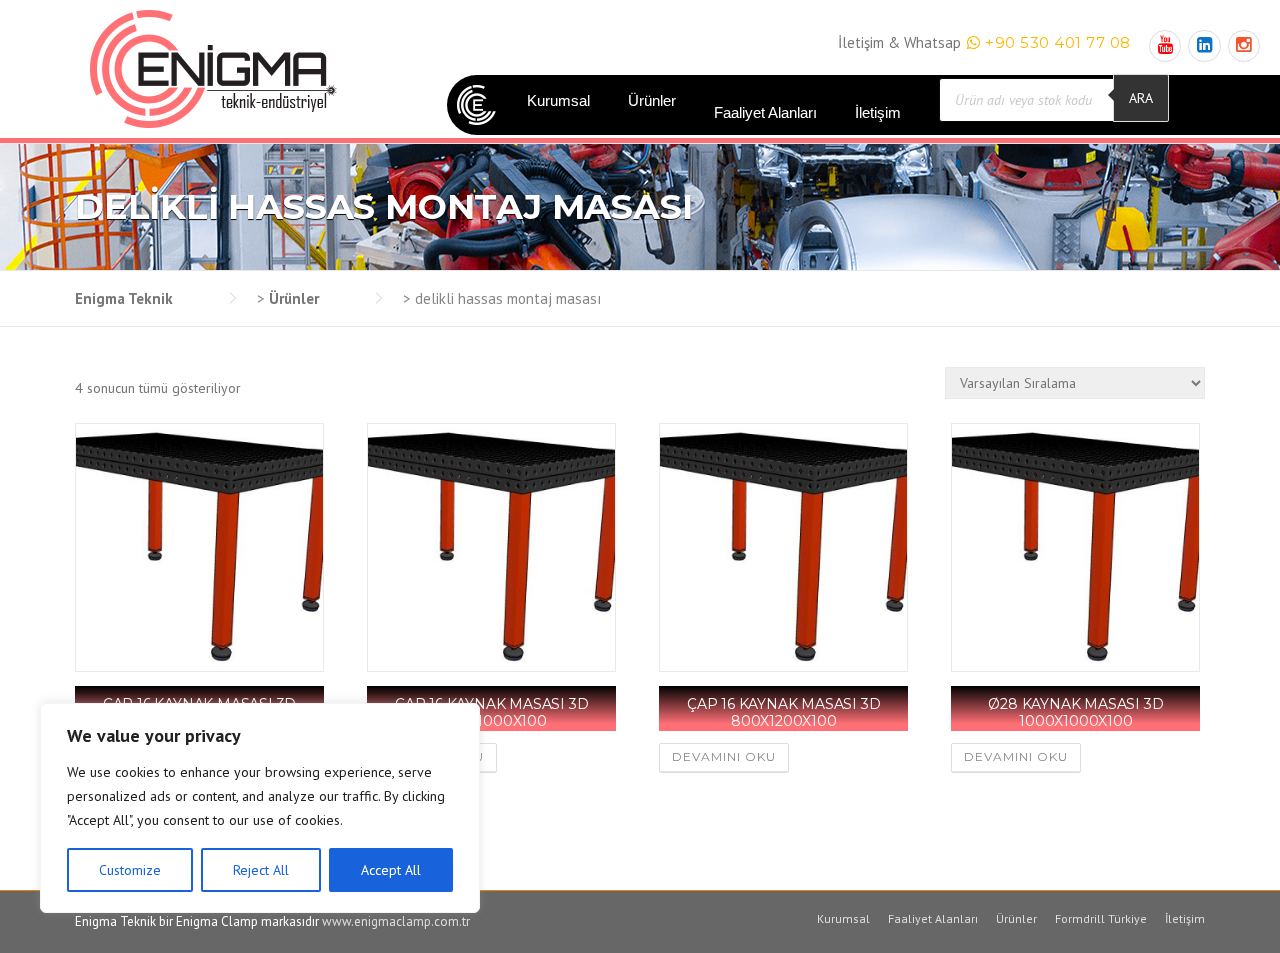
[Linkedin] (1204, 45)
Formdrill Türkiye (1101, 919)
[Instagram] (1244, 45)
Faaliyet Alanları (765, 112)
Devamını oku (724, 756)
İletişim (878, 112)
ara (1141, 98)
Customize (130, 870)
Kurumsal (558, 100)
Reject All (261, 870)
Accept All (391, 870)
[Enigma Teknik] (213, 68)
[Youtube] (1165, 45)
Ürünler (652, 100)
